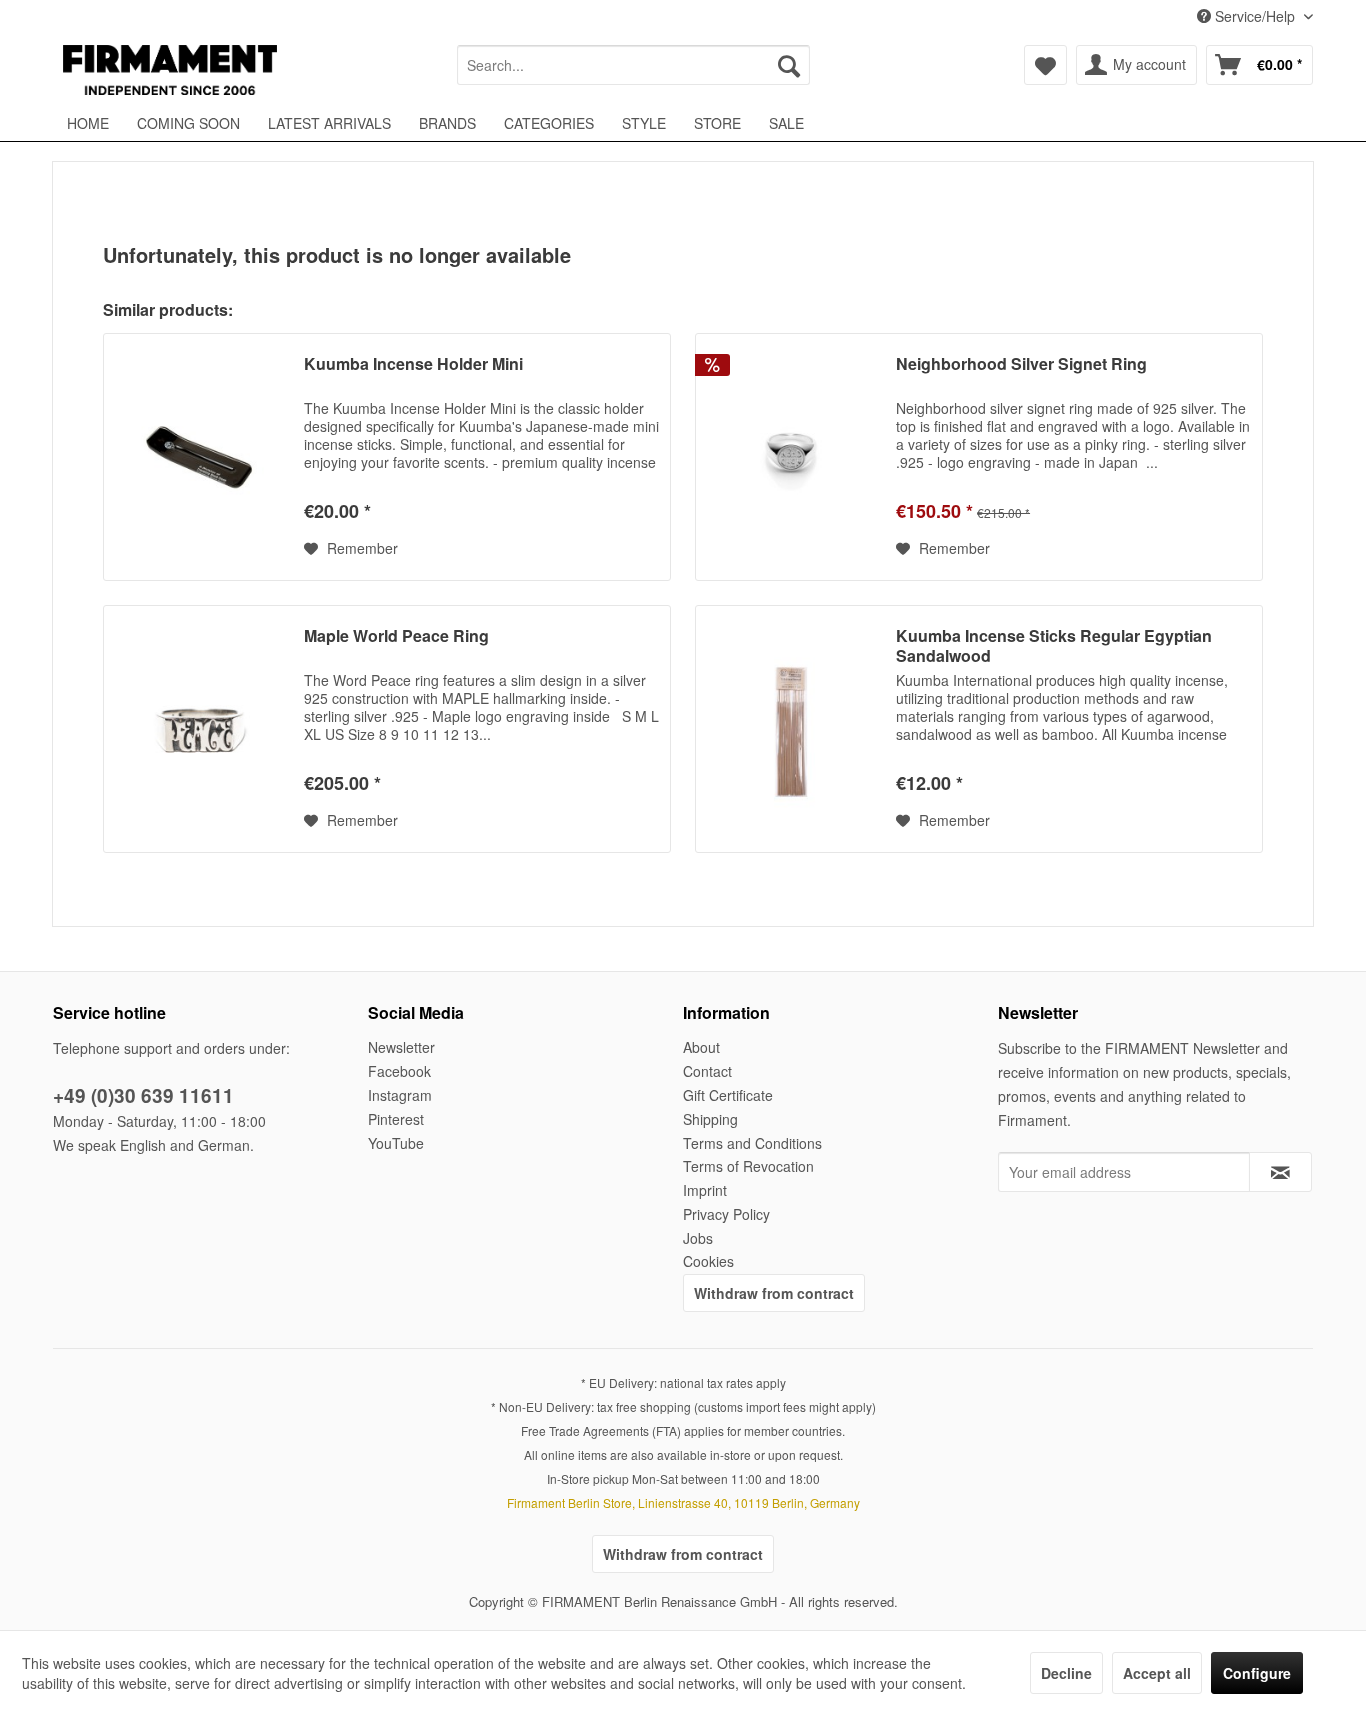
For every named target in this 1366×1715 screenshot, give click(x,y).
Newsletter (401, 1047)
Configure (1257, 1673)
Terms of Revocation (748, 1166)
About (701, 1047)
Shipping (710, 1119)
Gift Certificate (728, 1095)
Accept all (1157, 1673)
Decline (1066, 1673)
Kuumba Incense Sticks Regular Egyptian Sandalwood (1054, 646)
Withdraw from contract (774, 1293)
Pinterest (396, 1119)
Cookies (708, 1261)
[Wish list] (1045, 65)
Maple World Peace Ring (396, 636)
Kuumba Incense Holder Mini (413, 364)
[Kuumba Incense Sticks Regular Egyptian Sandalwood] (791, 729)
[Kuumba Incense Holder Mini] (199, 457)
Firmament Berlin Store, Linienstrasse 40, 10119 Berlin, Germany (683, 1502)
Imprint (705, 1190)
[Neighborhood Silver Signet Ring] (791, 457)
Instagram (400, 1095)
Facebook (399, 1071)
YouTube (396, 1143)
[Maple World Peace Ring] (199, 729)
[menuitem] (633, 65)
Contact (707, 1071)
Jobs (698, 1238)
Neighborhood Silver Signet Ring (1021, 364)
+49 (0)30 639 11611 (143, 1095)
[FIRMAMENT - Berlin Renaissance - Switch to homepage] (170, 70)
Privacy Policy (726, 1214)
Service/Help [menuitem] (1255, 16)
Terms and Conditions (752, 1143)
